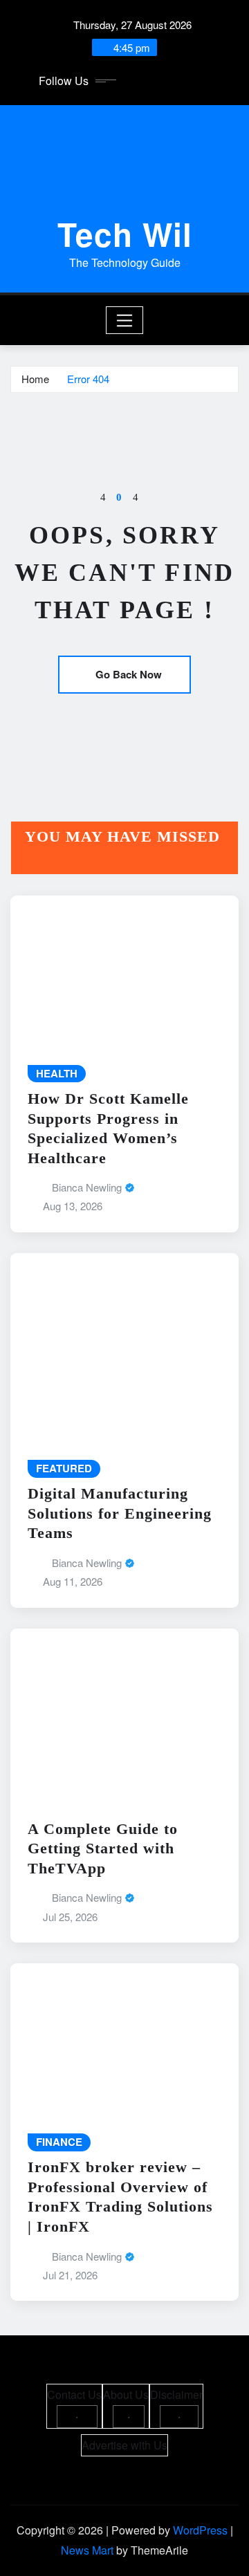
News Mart (87, 2550)
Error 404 (88, 379)
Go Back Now (129, 674)
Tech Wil (125, 234)
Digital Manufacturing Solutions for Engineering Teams (120, 1513)
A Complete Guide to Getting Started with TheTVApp (103, 1848)
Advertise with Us (124, 2445)
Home (35, 379)
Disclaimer (176, 2394)
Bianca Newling (87, 1187)
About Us (126, 2394)
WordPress (200, 2530)
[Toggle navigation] (125, 320)
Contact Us (74, 2394)
